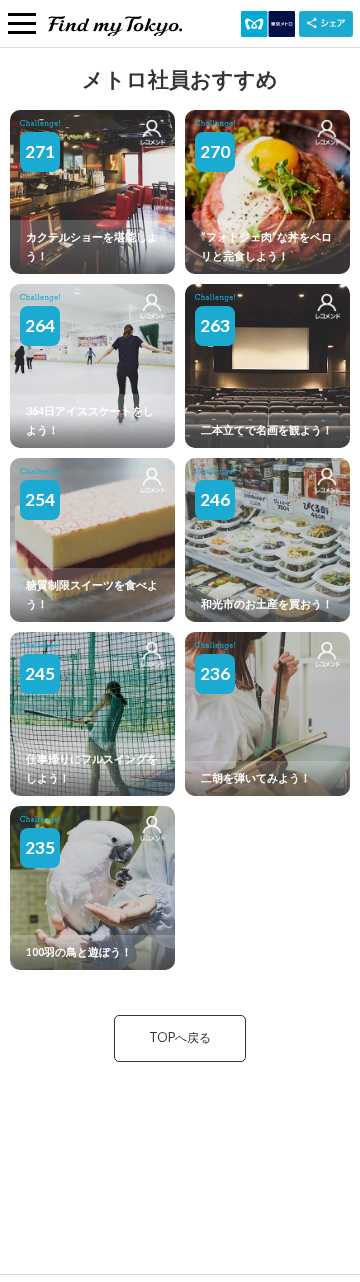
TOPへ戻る (180, 1037)
